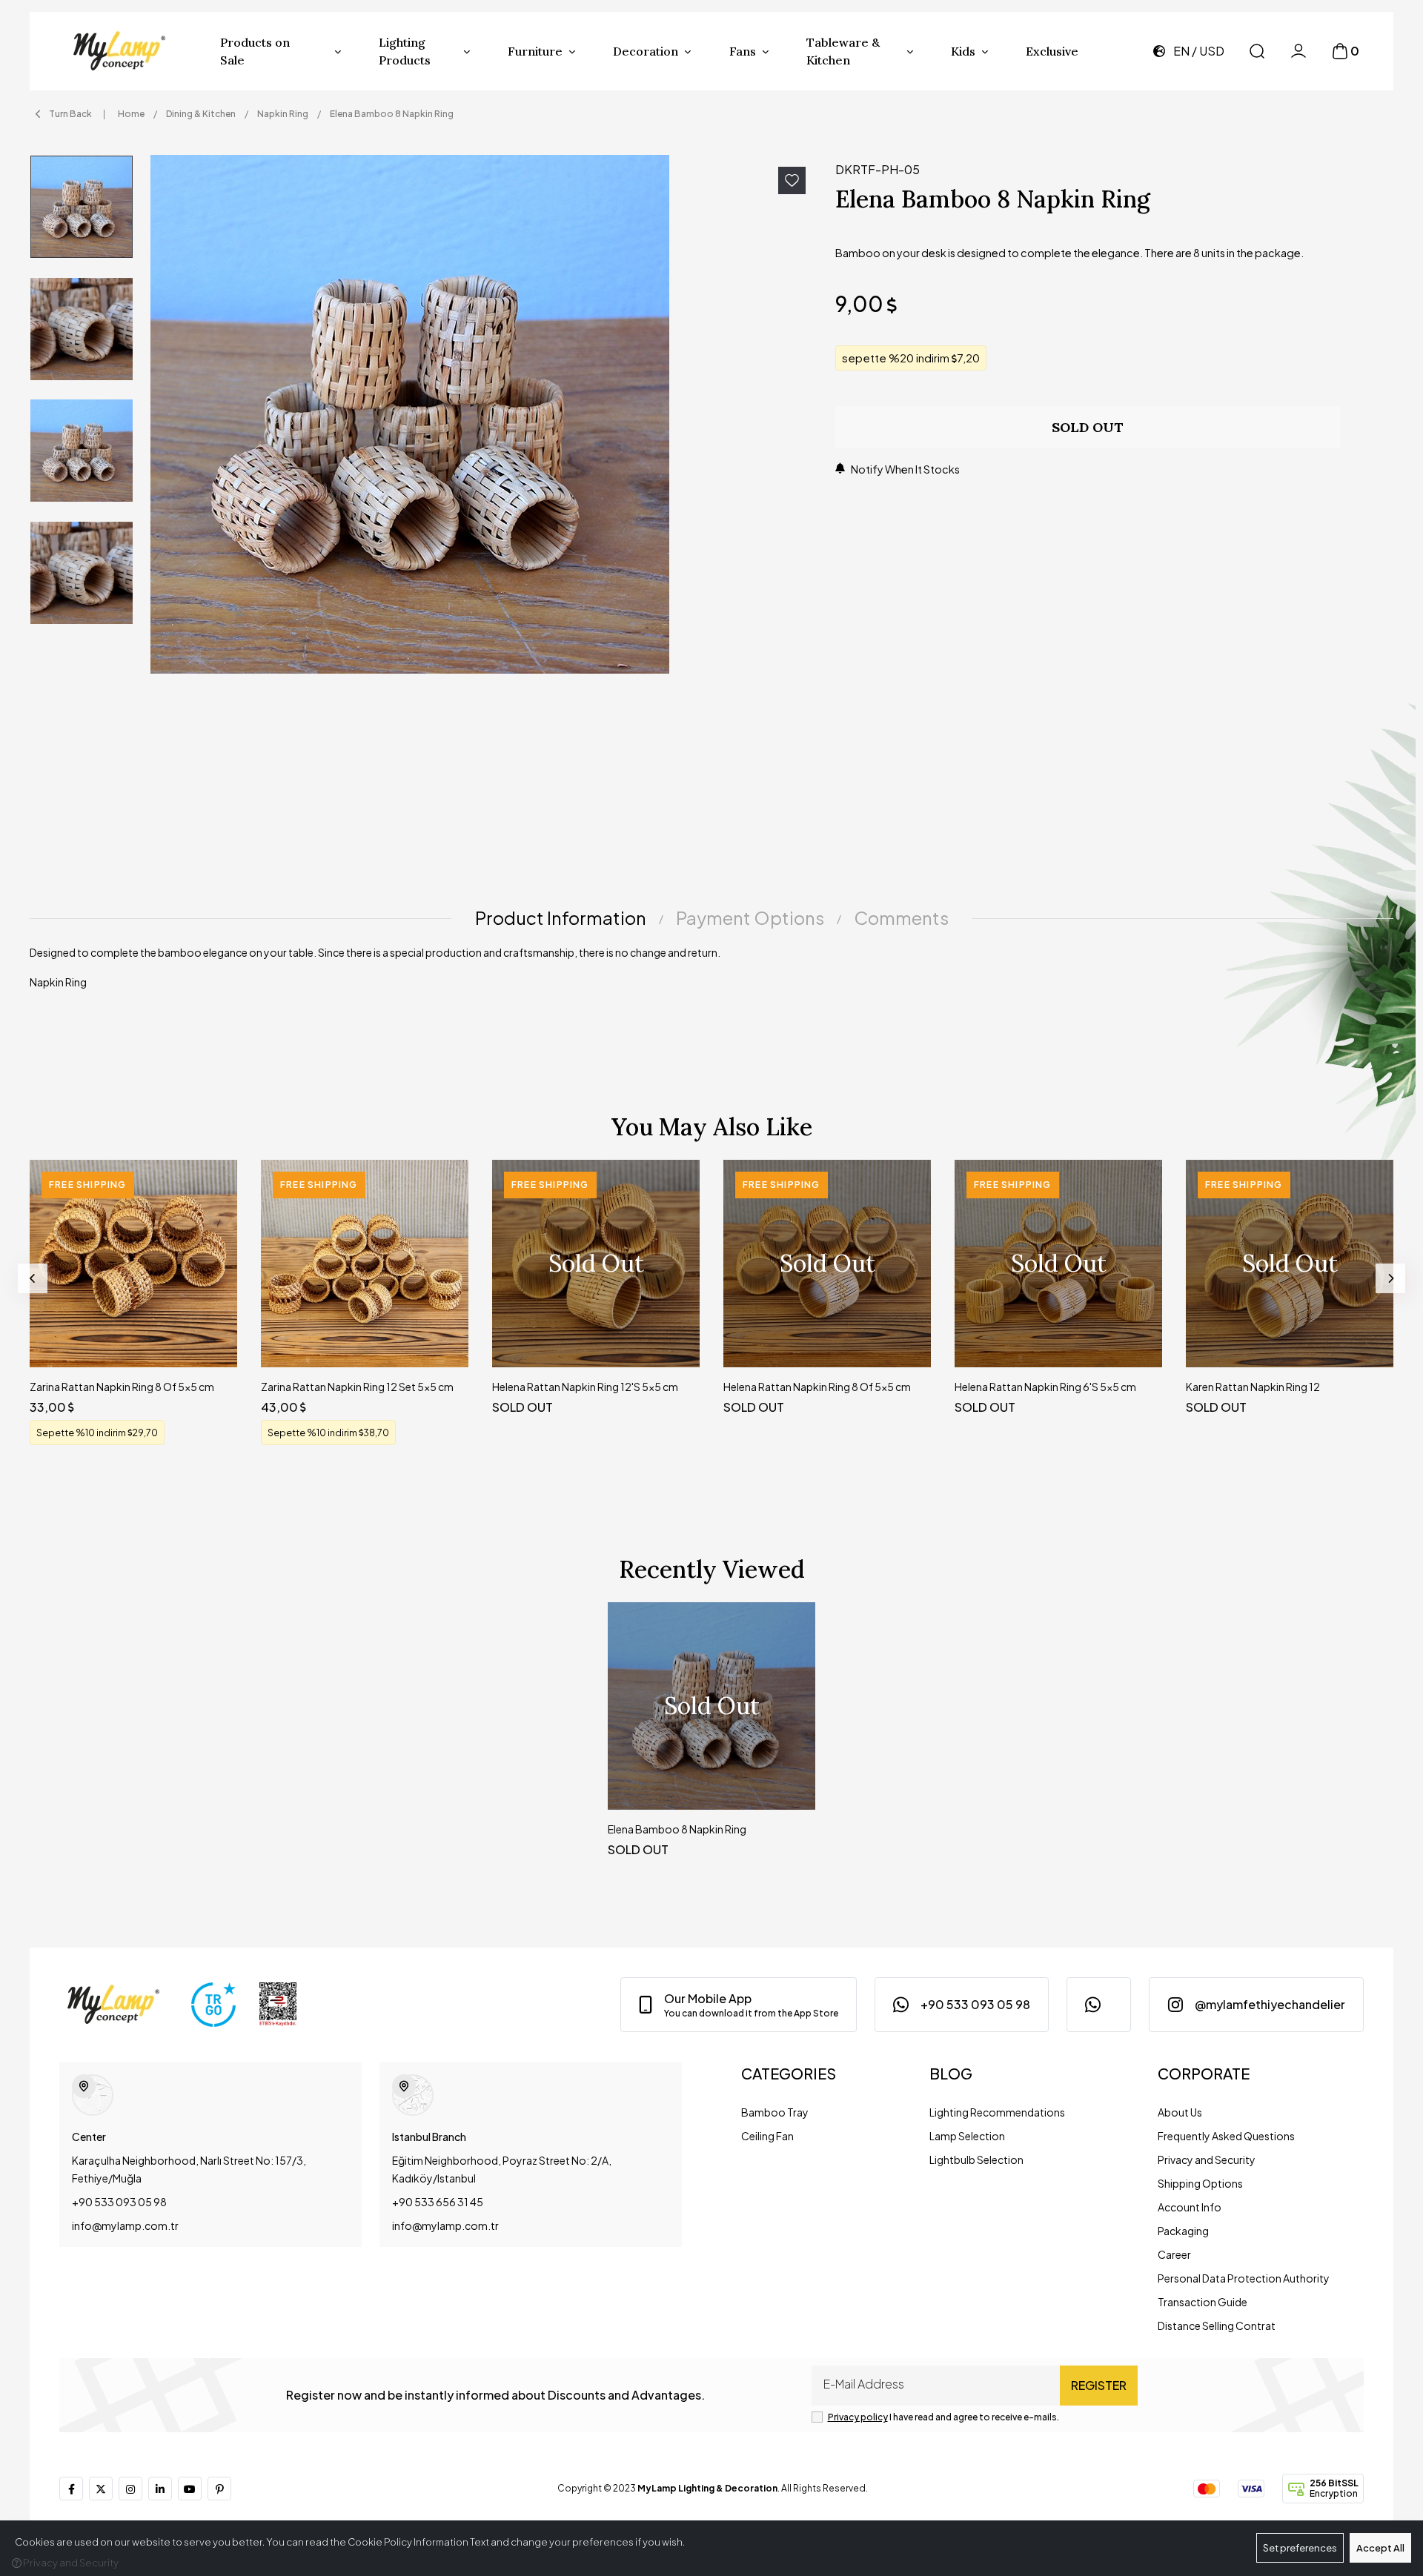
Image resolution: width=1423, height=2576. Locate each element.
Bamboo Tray (775, 2112)
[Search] (1257, 51)
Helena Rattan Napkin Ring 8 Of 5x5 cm (817, 1387)
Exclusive (1052, 51)
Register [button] (1099, 2385)
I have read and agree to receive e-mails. (943, 2417)
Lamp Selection (967, 2136)
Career (1174, 2254)
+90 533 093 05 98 (119, 2202)
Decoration (646, 51)
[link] (739, 2005)
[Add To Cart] (212, 1342)
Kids (963, 51)
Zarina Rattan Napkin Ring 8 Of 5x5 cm (122, 1387)
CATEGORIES (789, 2073)
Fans (743, 51)
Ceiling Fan (767, 2136)
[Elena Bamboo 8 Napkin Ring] (484, 414)
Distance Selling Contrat (1217, 2326)
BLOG (951, 2073)
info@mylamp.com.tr (125, 2225)
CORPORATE (1204, 2073)
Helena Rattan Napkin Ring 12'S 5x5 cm (585, 1387)
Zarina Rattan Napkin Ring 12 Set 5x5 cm (357, 1387)
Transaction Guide (1203, 2302)
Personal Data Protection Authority (1244, 2278)
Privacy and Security (1207, 2160)
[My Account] (1298, 51)
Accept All (1380, 2548)
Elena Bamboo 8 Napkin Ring (677, 1829)
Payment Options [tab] (750, 917)
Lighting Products (405, 51)
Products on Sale (255, 51)
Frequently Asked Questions (1226, 2136)
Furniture (535, 51)
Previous (33, 1278)
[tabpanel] (711, 973)
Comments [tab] (901, 917)
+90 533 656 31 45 (438, 2202)
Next (1390, 1278)
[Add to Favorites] (792, 180)
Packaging (1183, 2231)
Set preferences (1300, 2548)
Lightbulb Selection (976, 2160)
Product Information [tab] (561, 917)
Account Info (1190, 2207)
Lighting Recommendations (997, 2112)
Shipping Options (1200, 2183)
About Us (1180, 2112)
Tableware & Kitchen (843, 51)
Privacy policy (858, 2417)
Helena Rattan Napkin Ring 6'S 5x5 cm (1045, 1387)
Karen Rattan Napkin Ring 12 (1253, 1387)
